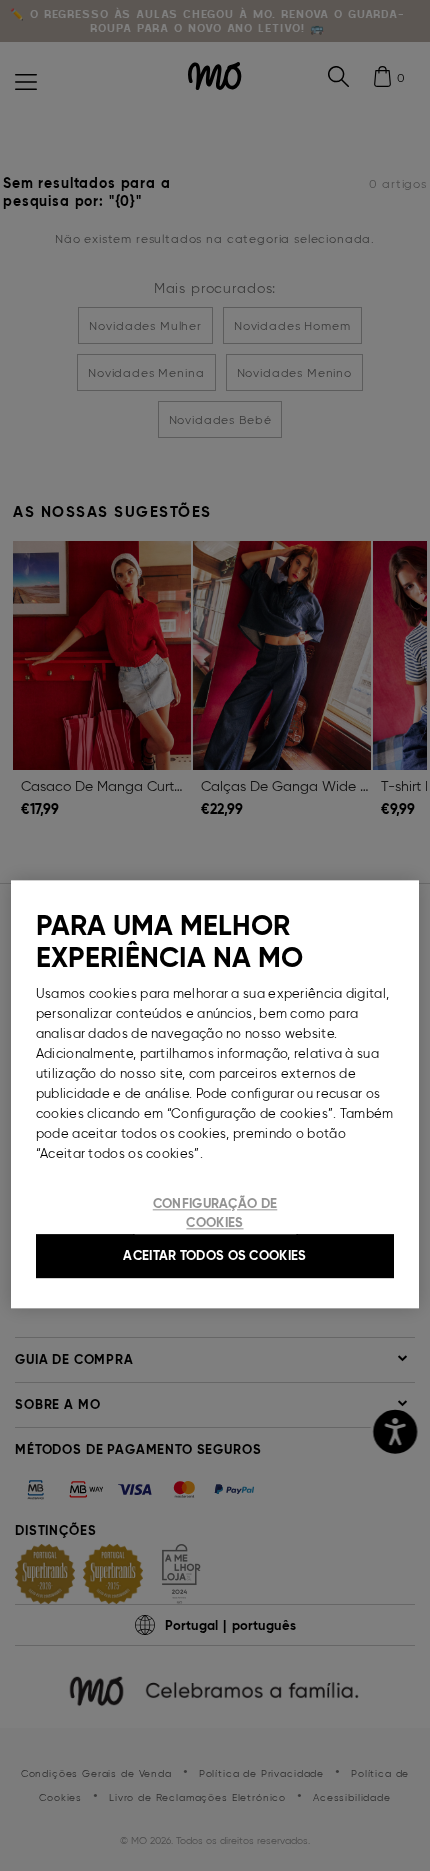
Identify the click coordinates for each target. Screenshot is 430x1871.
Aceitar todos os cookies (214, 1255)
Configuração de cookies (215, 1213)
